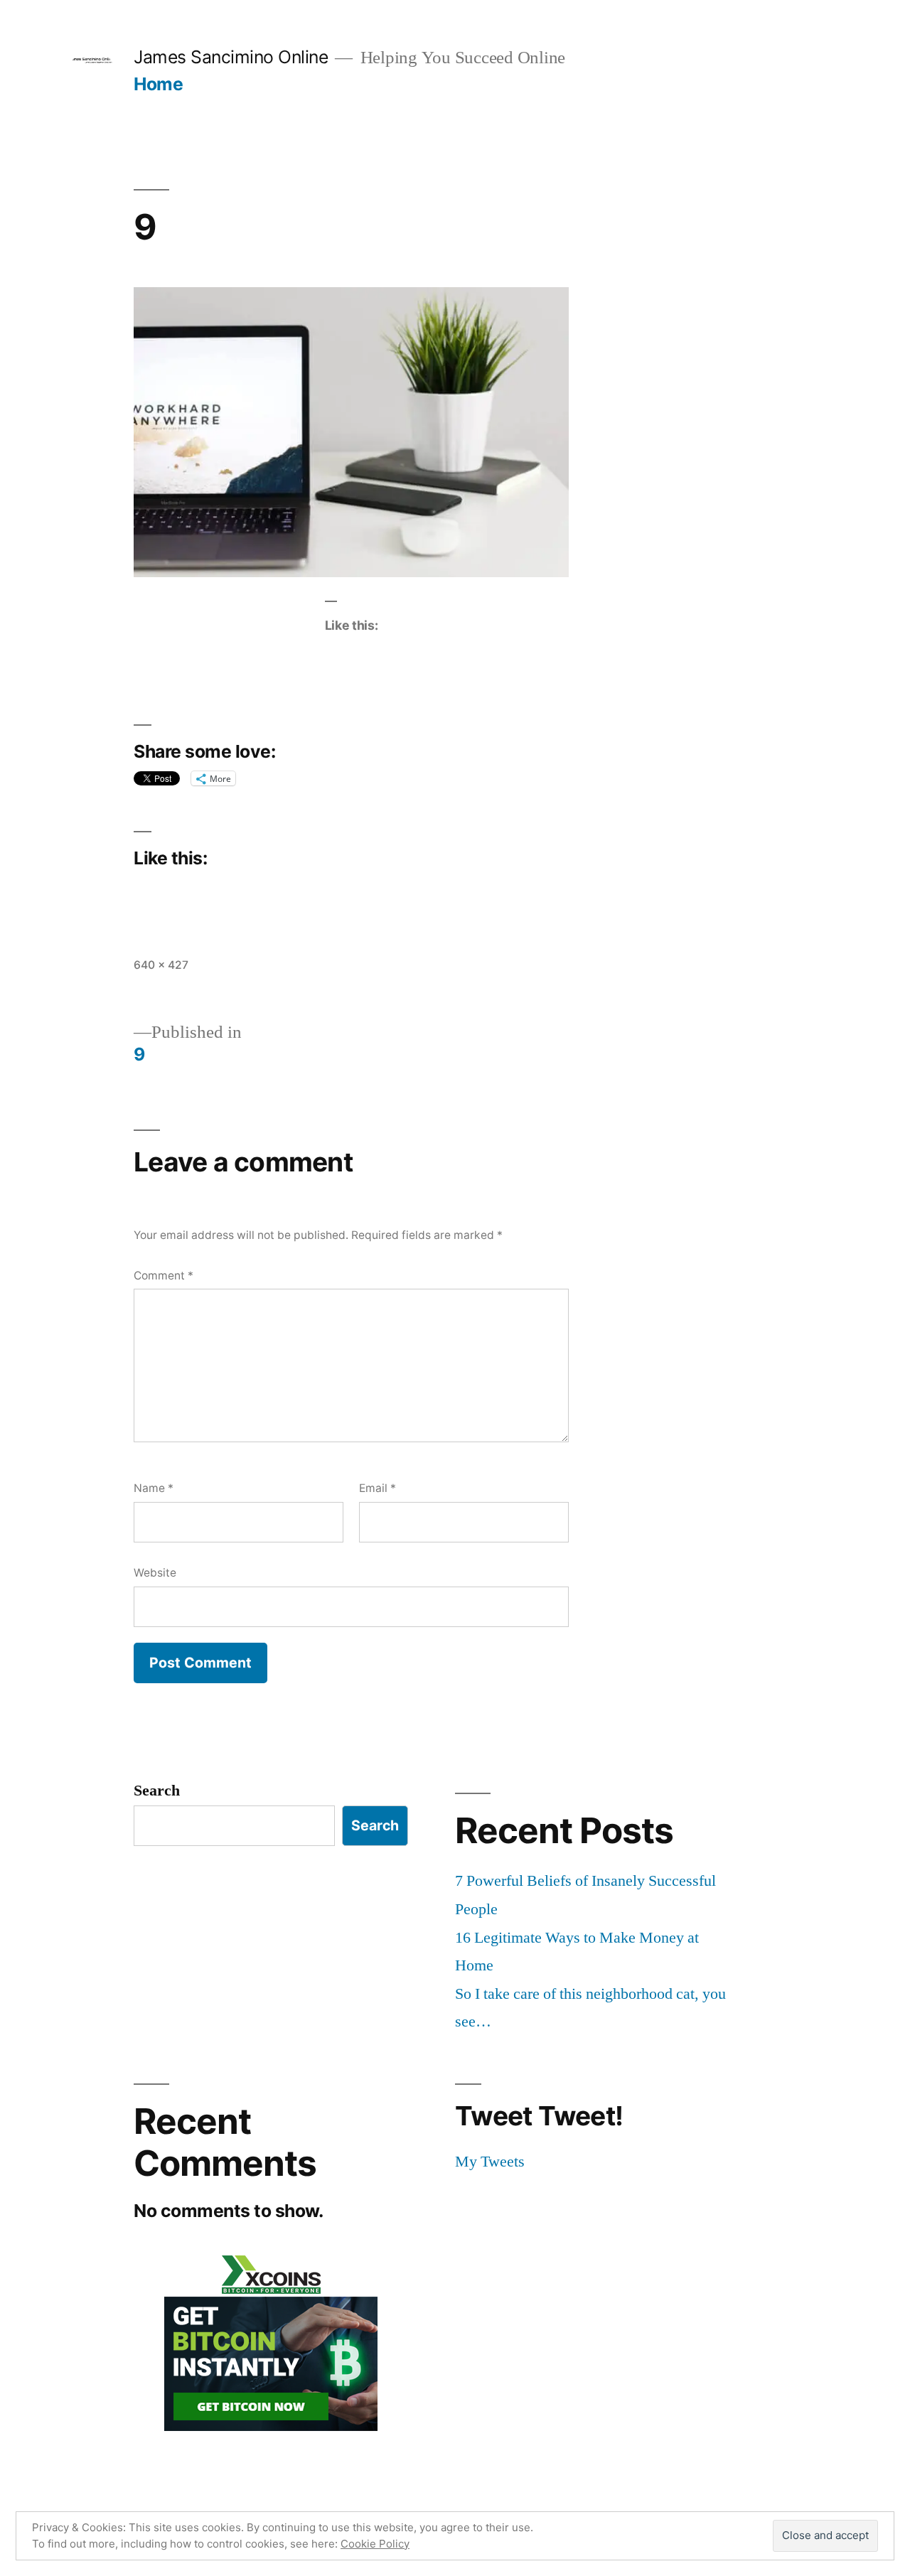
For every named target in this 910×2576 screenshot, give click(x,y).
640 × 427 (161, 965)
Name (154, 1488)
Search (157, 1791)
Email (378, 1488)
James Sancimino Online (231, 57)
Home (158, 84)
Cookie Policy (375, 2544)
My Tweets (490, 2162)
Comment (164, 1276)
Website (155, 1573)
